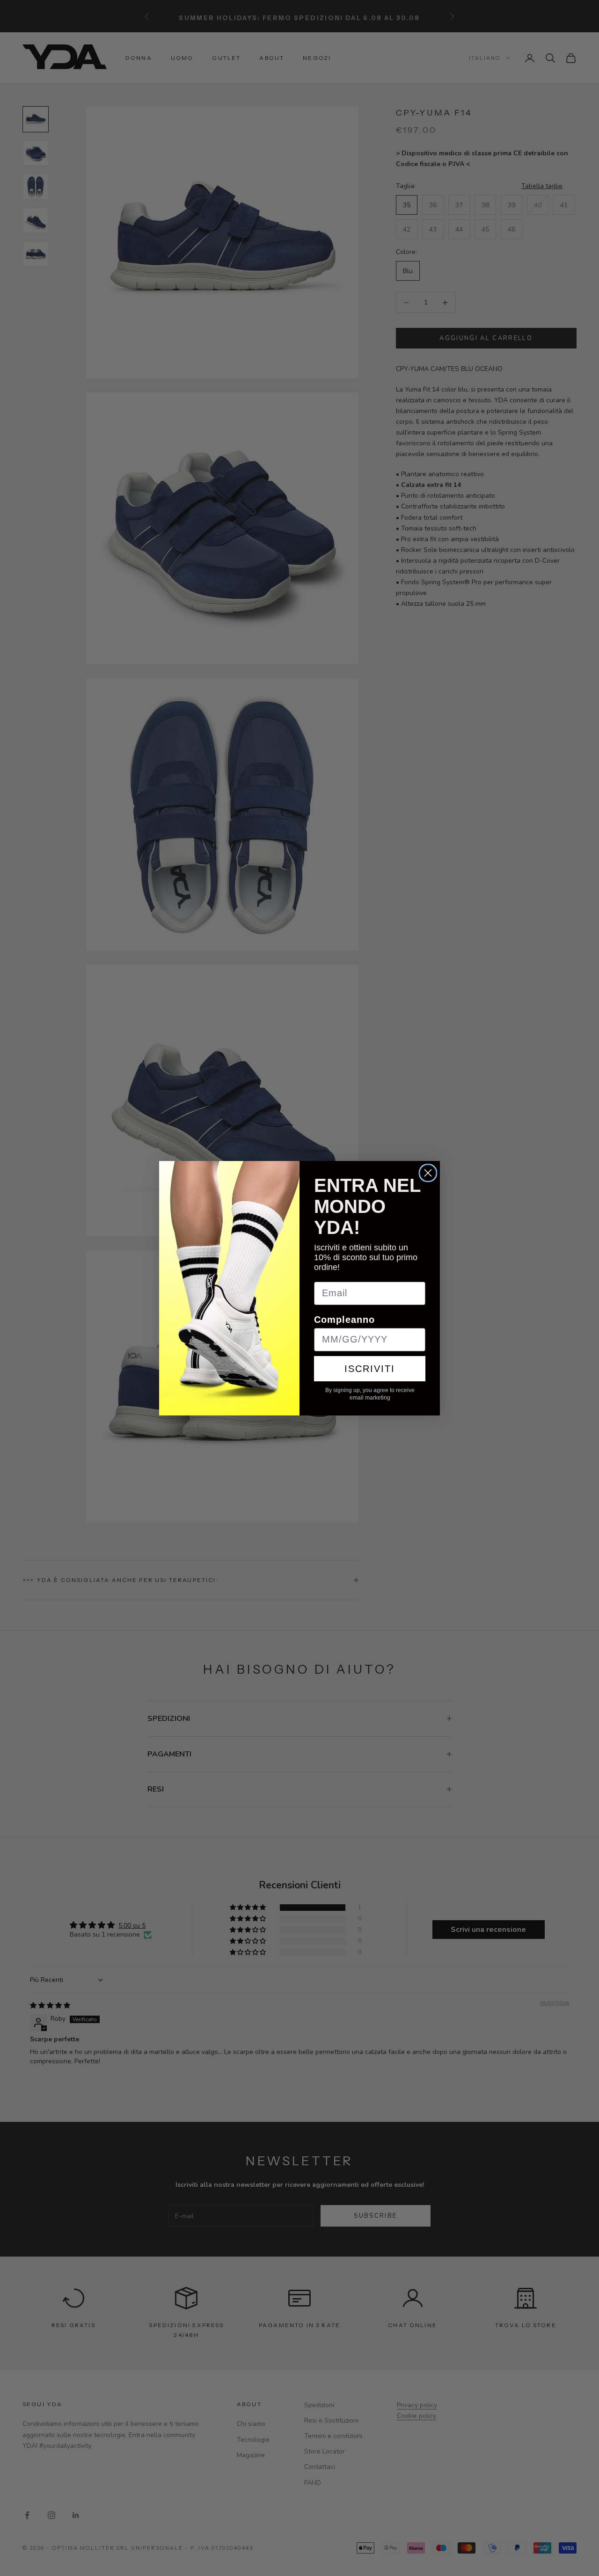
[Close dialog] (428, 1173)
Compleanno (344, 1320)
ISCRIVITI (370, 1369)
